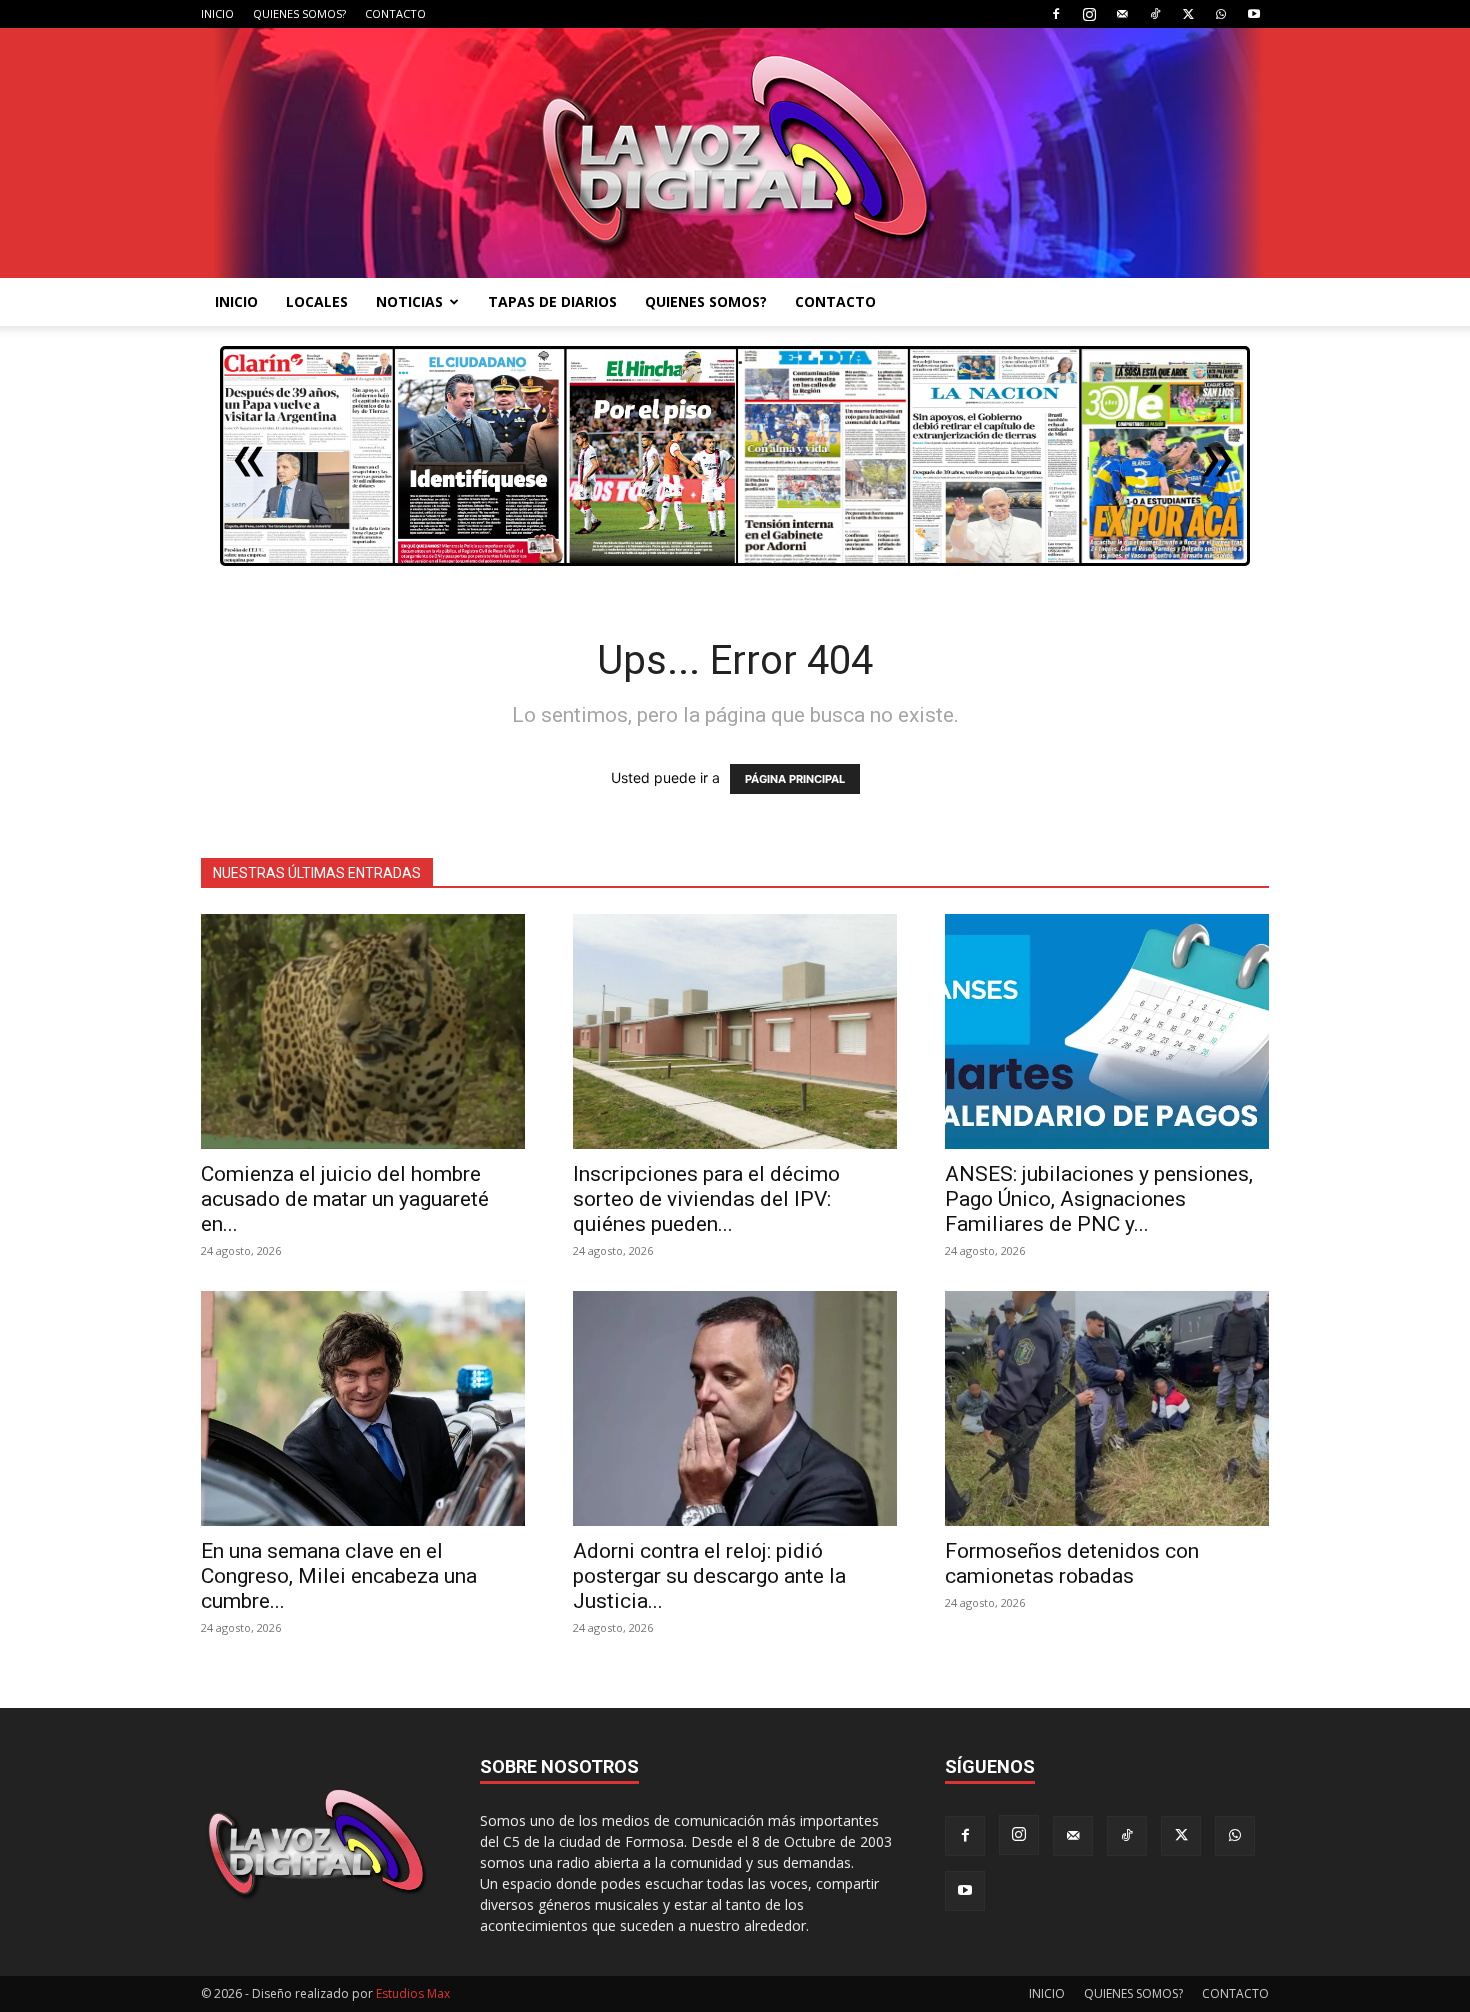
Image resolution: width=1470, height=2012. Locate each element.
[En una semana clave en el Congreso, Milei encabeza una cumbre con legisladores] (363, 1408)
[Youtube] (1254, 14)
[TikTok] (1155, 14)
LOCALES (317, 301)
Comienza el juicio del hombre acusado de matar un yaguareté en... (345, 1199)
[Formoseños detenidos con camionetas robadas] (1107, 1408)
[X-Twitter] (1188, 14)
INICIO (217, 13)
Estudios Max (413, 1993)
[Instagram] (1089, 14)
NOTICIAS (409, 301)
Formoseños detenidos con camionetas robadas (1072, 1563)
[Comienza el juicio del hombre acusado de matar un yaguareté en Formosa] (363, 1031)
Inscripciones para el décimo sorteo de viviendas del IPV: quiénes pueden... (706, 1199)
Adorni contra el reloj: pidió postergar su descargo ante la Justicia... (709, 1576)
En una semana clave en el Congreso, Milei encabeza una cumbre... (339, 1576)
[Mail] (1122, 14)
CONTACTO (395, 13)
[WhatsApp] (1221, 14)
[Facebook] (1056, 14)
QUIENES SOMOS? (299, 13)
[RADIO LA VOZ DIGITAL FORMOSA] (735, 153)
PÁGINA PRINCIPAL (795, 779)
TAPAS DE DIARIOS (552, 301)
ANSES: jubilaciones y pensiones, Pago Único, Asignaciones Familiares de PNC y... (1099, 1199)
